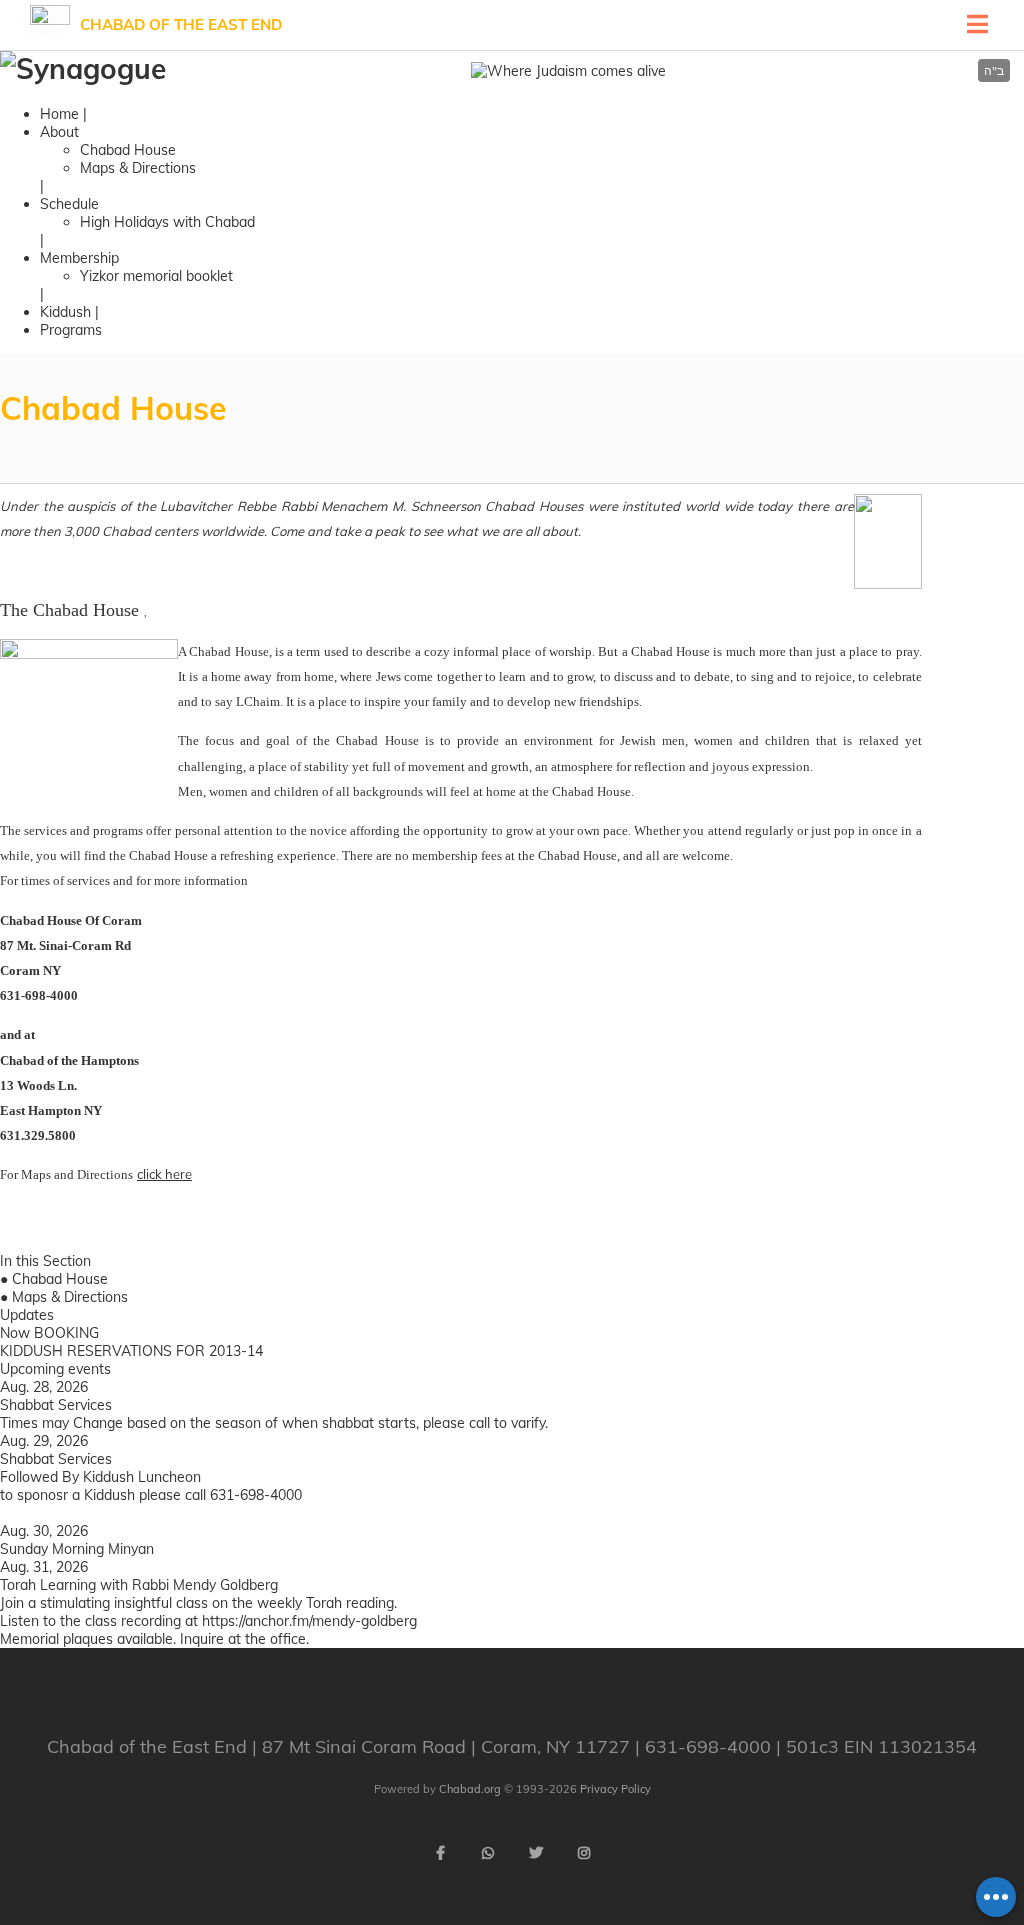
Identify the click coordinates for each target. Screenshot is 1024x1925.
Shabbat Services (56, 1405)
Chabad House (128, 150)
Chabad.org (470, 1789)
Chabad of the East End (181, 24)
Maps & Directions (138, 168)
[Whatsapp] (488, 1853)
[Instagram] (584, 1853)
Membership (79, 258)
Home (59, 114)
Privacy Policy (615, 1789)
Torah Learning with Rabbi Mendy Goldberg (139, 1585)
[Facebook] (440, 1853)
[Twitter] (536, 1853)
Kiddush (65, 312)
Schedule (69, 204)
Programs (71, 330)
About (59, 132)
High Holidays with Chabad (167, 222)
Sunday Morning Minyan (77, 1549)
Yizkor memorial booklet (156, 276)
